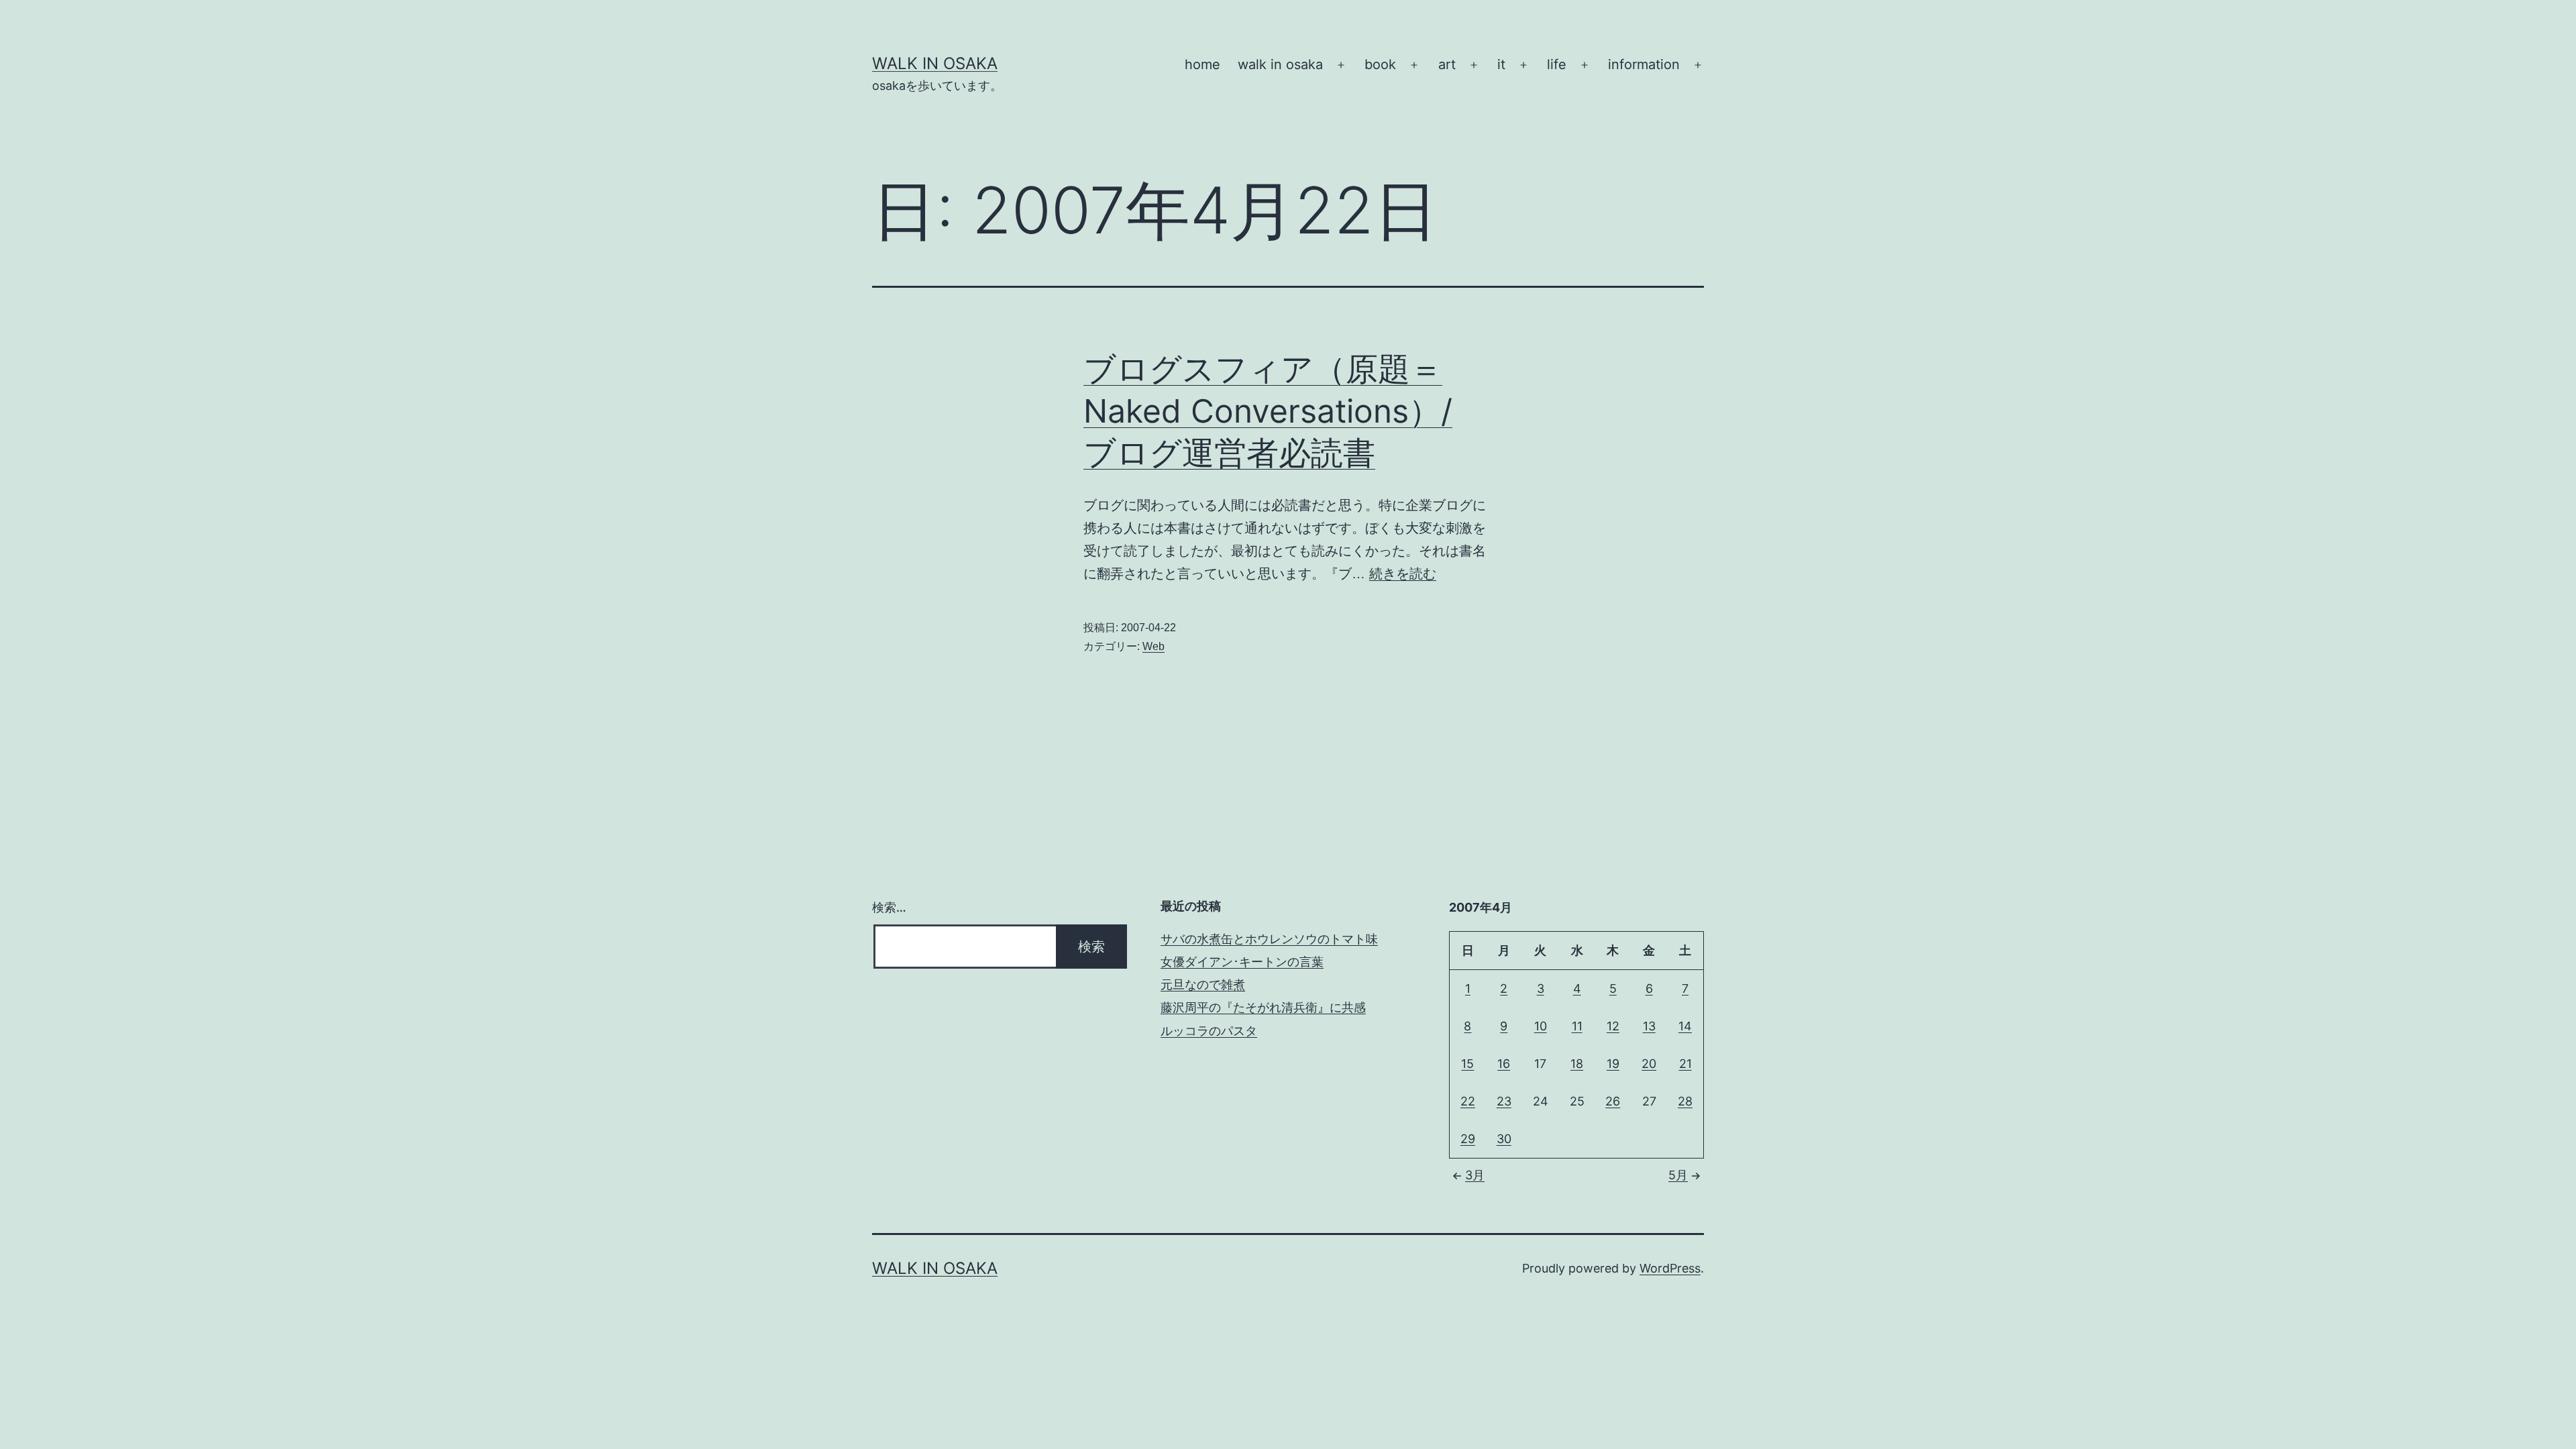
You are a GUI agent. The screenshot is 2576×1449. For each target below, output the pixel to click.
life (1557, 64)
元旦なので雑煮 (1203, 984)
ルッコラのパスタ (1209, 1031)
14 (1685, 1026)
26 (1613, 1101)
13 (1649, 1026)
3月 (1475, 1175)
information (1644, 64)
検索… (889, 907)
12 (1613, 1026)
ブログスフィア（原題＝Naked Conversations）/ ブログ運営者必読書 (1268, 411)
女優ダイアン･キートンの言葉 (1242, 962)
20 (1649, 1064)
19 (1613, 1064)
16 (1504, 1064)
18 (1577, 1064)
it (1501, 64)
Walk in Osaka (935, 63)
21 (1685, 1064)
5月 (1678, 1175)
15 (1467, 1064)
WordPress (1670, 1268)
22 (1468, 1101)
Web (1153, 646)
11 (1577, 1026)
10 (1541, 1026)
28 (1685, 1101)
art (1447, 64)
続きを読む (1403, 574)
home (1202, 64)
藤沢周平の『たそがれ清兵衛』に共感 (1263, 1007)
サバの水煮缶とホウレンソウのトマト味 (1269, 939)
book (1380, 64)
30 (1504, 1139)
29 (1468, 1139)
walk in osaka (1280, 64)
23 (1504, 1101)
